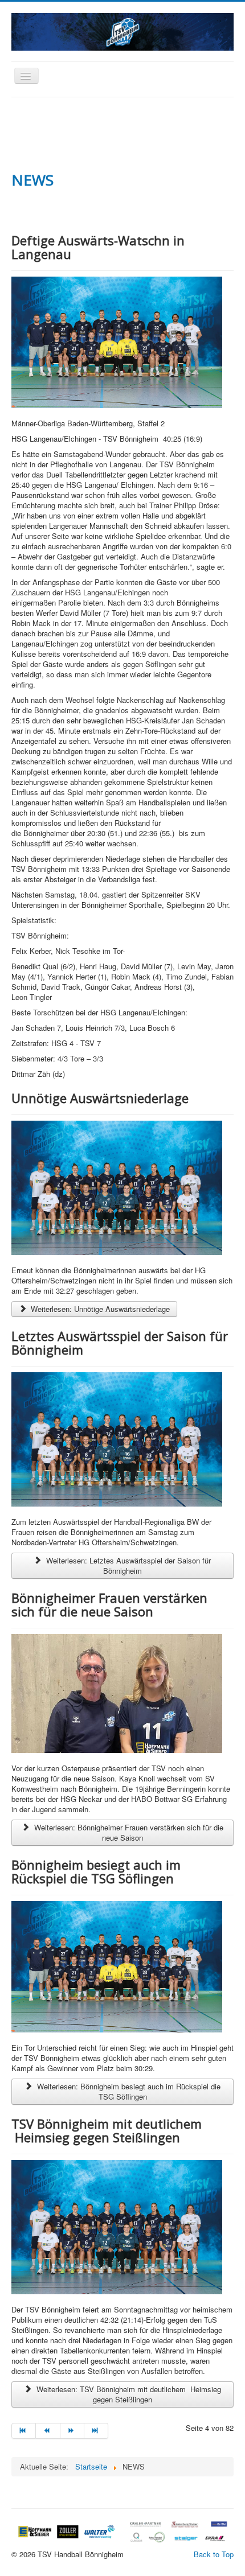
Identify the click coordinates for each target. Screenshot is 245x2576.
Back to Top (214, 2554)
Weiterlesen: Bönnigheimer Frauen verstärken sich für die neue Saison (128, 1832)
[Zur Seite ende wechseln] (96, 2431)
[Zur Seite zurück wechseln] (48, 2431)
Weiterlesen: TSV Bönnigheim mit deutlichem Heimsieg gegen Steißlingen (128, 2394)
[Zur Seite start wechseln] (24, 2431)
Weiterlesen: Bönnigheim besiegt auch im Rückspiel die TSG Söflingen (128, 2091)
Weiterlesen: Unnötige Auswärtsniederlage (99, 1309)
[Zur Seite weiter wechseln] (72, 2431)
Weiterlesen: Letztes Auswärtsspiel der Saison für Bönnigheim (127, 1565)
